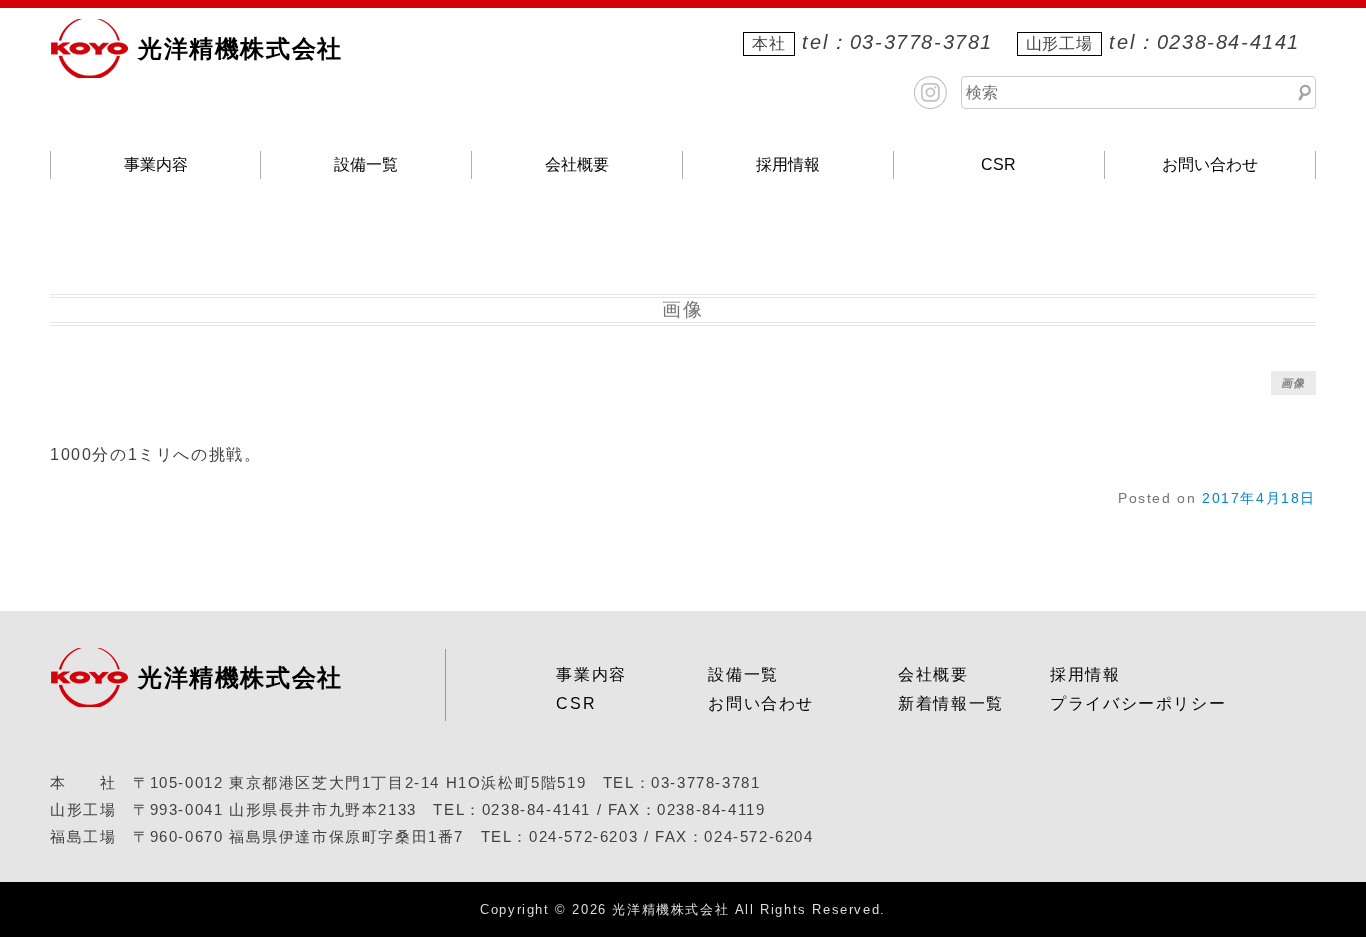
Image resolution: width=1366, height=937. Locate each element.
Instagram (930, 92)
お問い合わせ (1210, 164)
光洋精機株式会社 (240, 48)
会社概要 (577, 164)
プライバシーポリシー (1138, 703)
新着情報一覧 (951, 703)
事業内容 (156, 164)
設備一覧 (366, 164)
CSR (998, 164)
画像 (1293, 383)
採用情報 (788, 164)
